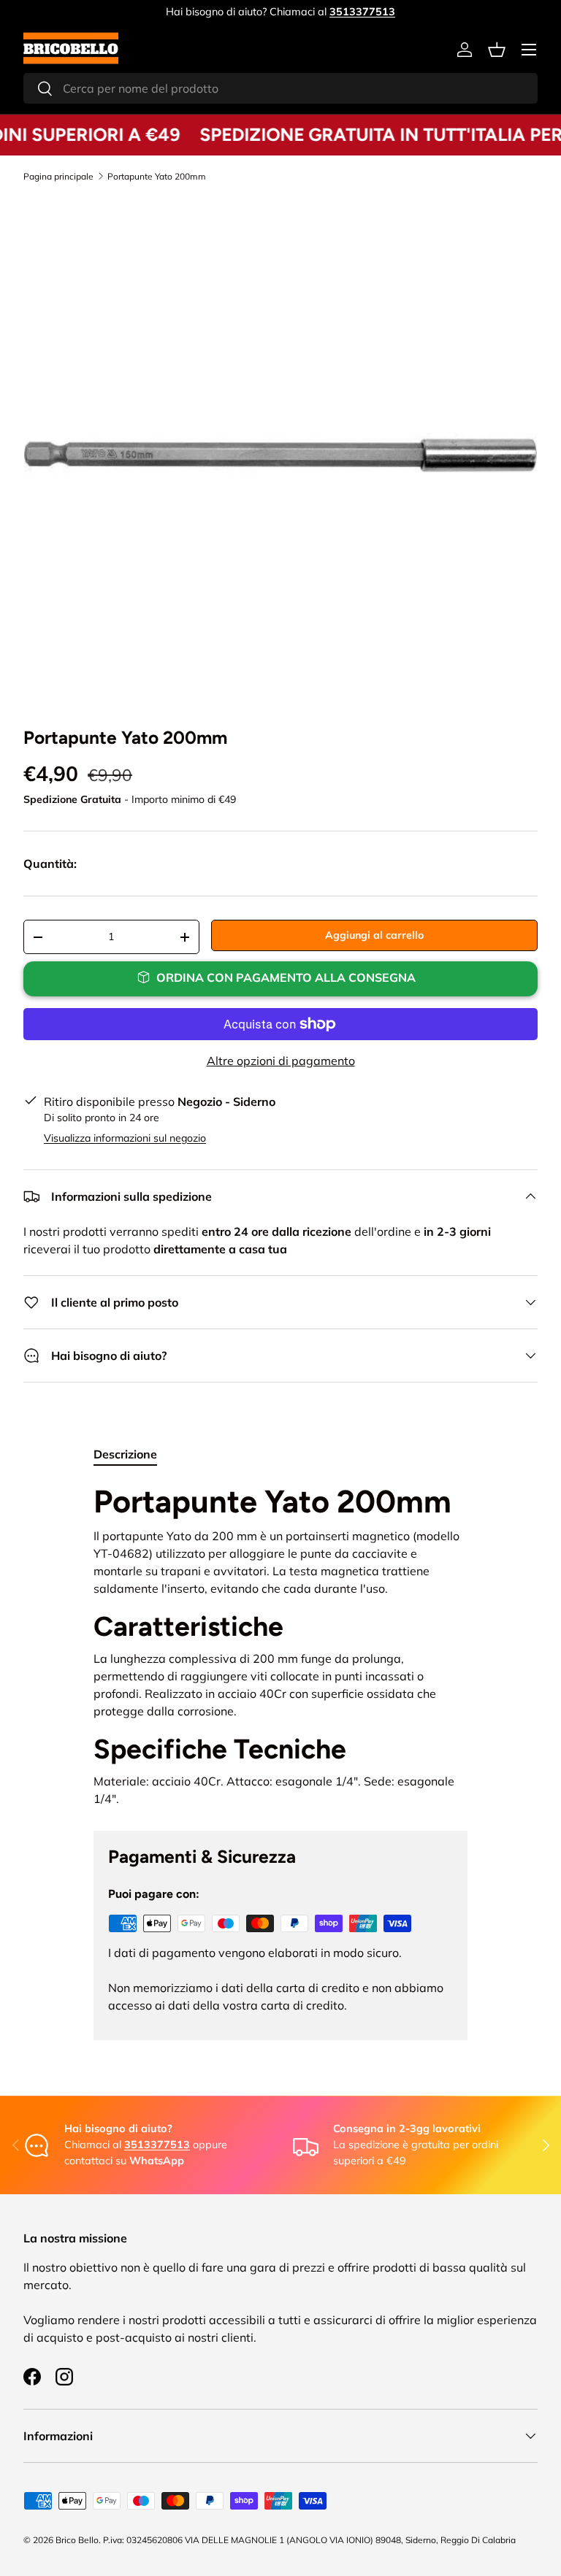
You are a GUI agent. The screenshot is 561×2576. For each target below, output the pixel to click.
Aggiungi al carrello (374, 935)
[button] (497, 50)
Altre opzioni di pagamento (281, 1061)
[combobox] (280, 88)
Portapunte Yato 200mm (157, 177)
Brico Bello (77, 2540)
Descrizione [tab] (125, 1454)
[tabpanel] (280, 1645)
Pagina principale (58, 177)
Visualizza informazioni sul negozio (125, 1138)
